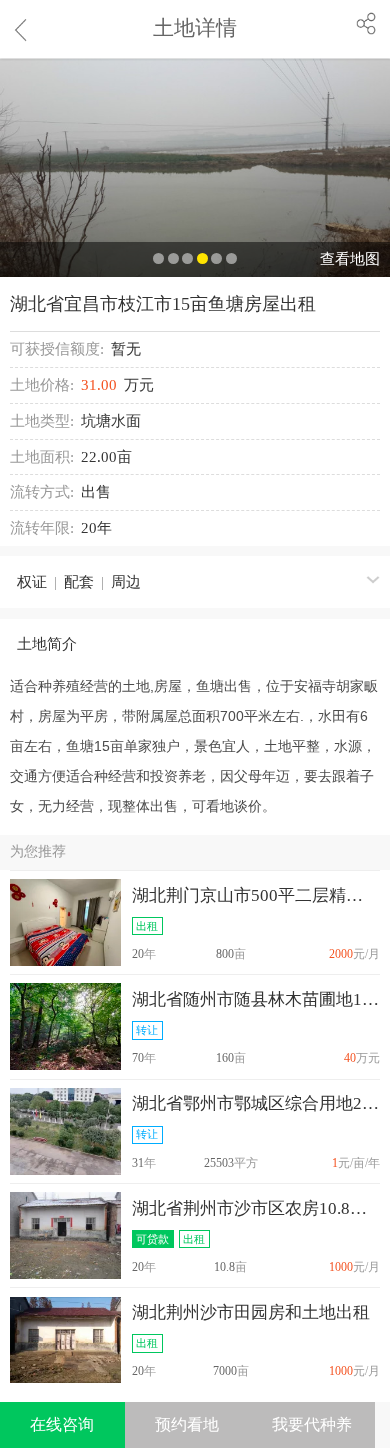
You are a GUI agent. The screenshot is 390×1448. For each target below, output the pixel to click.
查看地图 (350, 259)
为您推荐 (38, 851)
